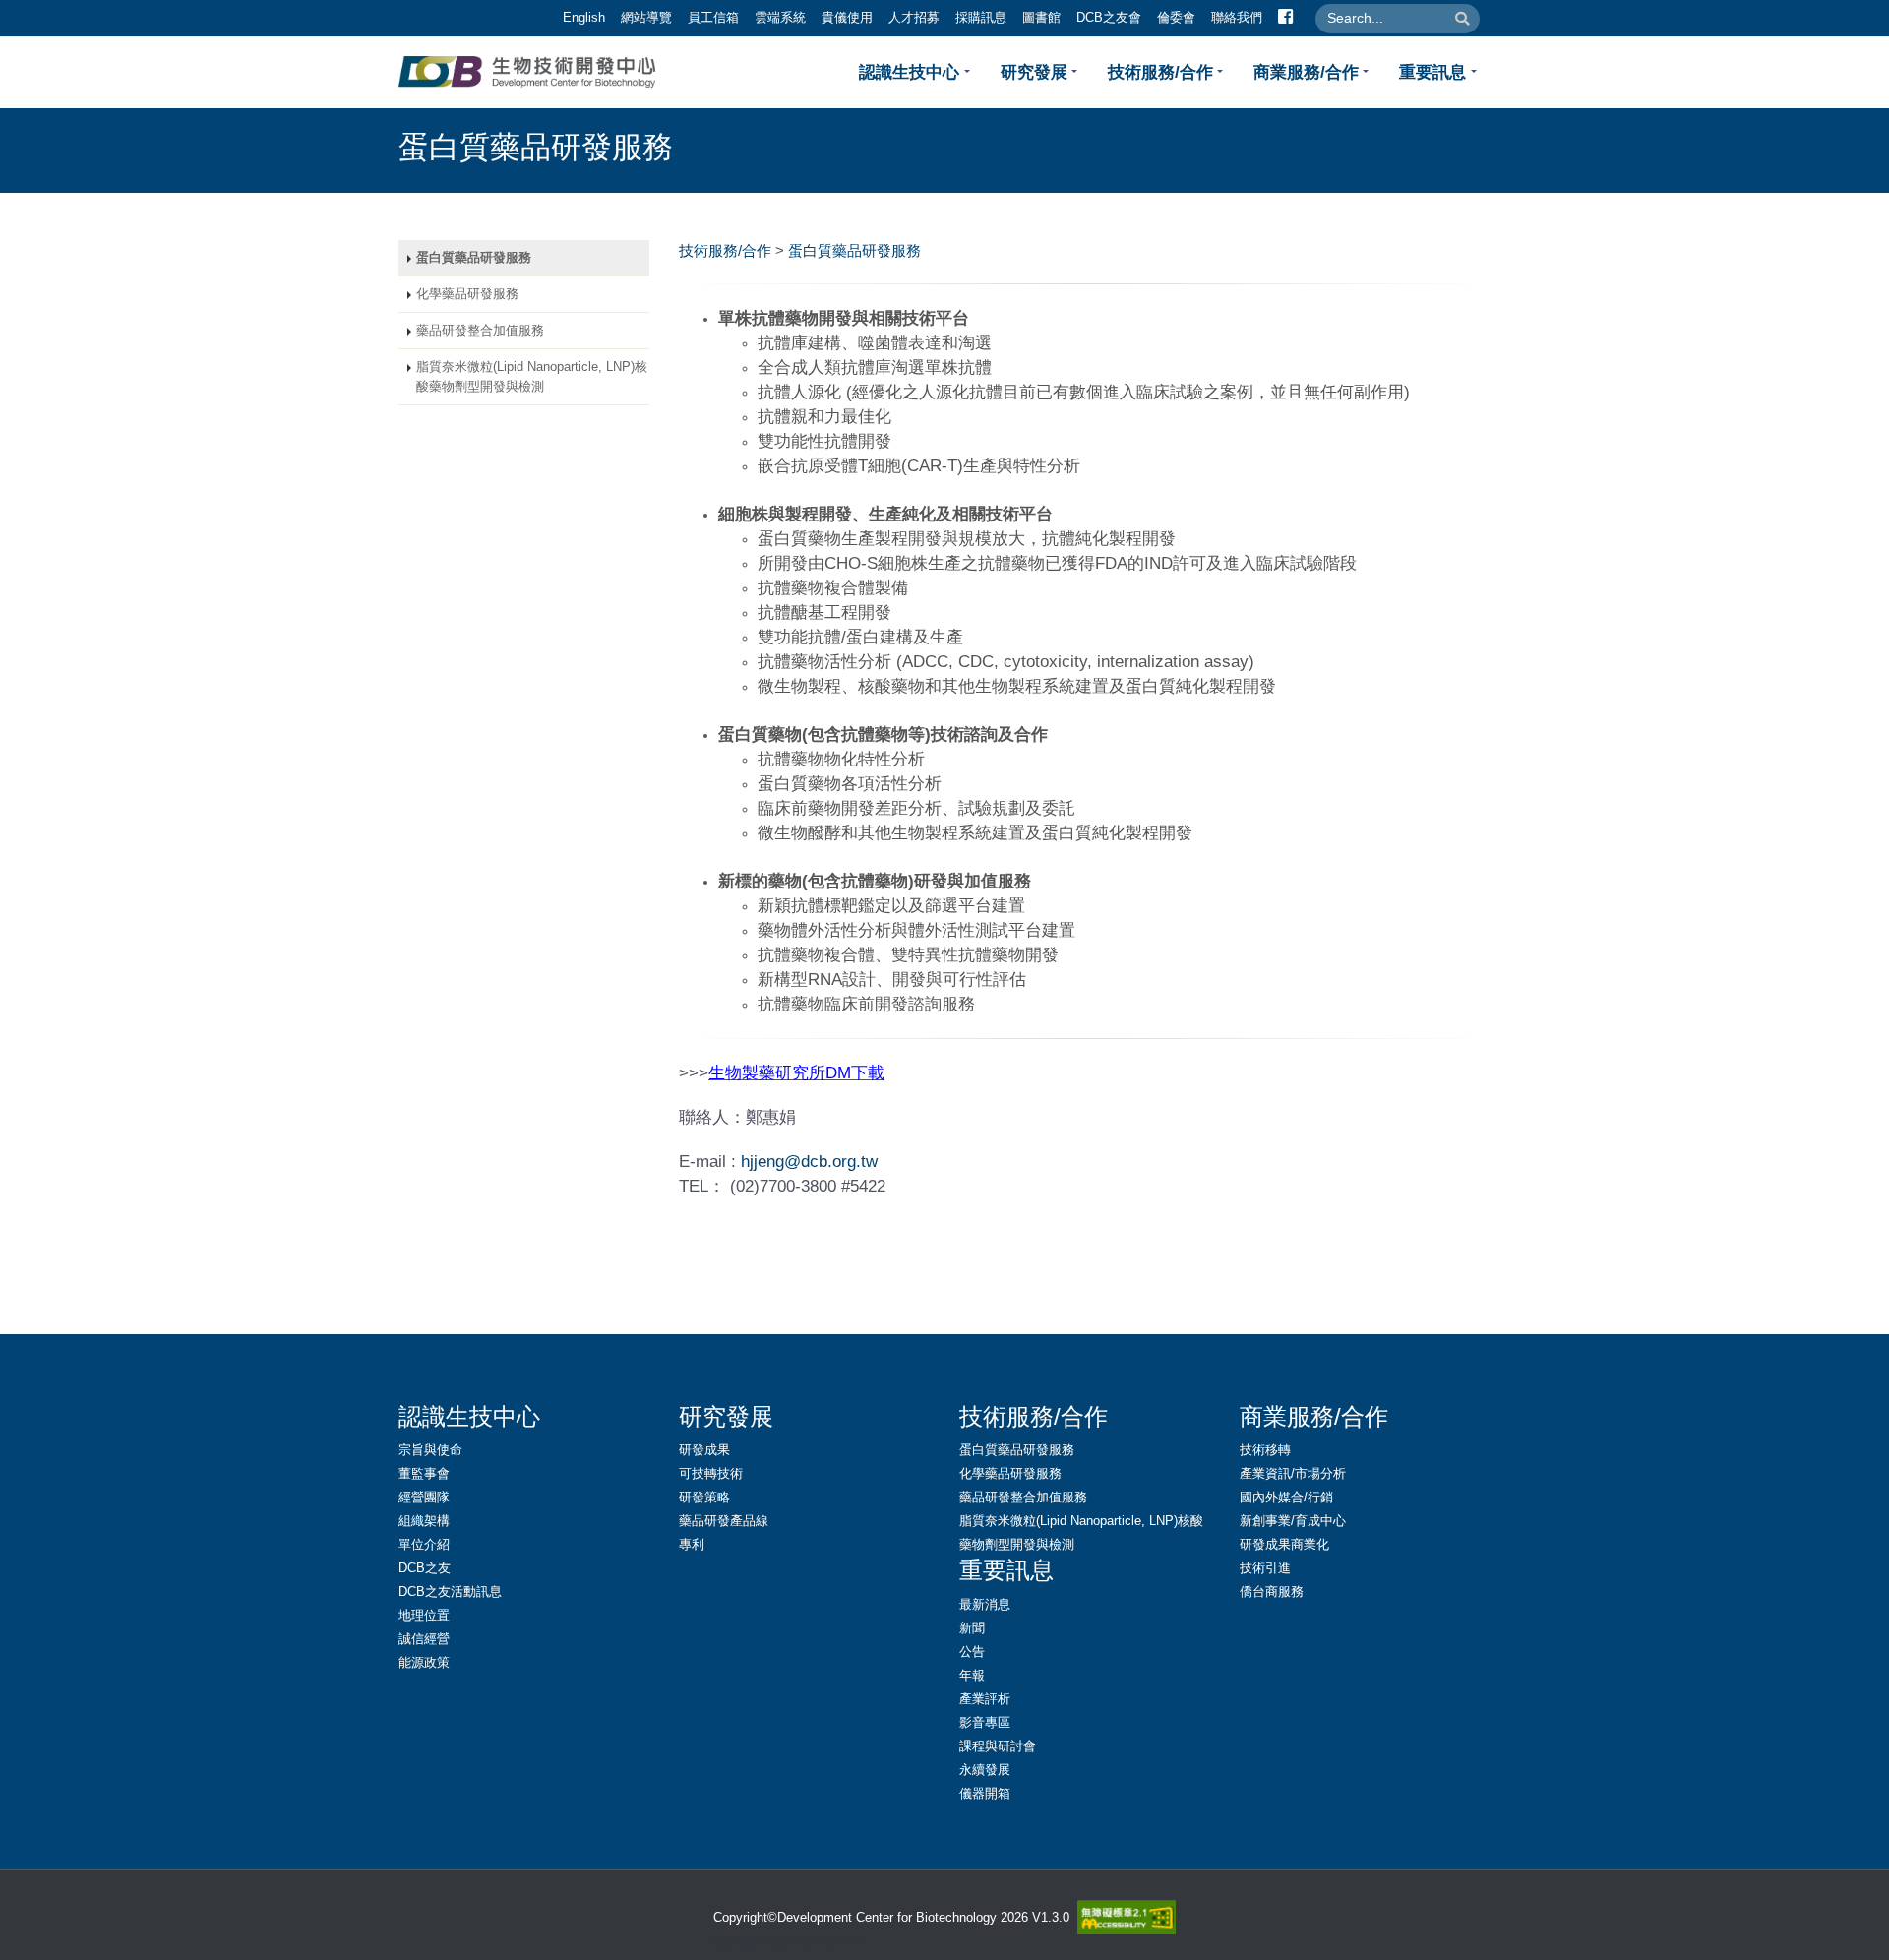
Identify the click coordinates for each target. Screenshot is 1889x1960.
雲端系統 (780, 18)
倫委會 (1176, 18)
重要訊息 (1432, 72)
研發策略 (704, 1498)
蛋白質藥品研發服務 (474, 258)
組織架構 (424, 1521)
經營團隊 (424, 1498)
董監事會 (424, 1474)
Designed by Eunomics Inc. (792, 1941)
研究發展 (1034, 72)
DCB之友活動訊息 (450, 1592)
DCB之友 (425, 1568)
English (584, 18)
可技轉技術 (711, 1474)
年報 (972, 1676)
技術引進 (1265, 1568)
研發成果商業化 (1284, 1545)
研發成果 (704, 1450)
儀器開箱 (985, 1794)
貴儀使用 (847, 18)
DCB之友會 (1109, 18)
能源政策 (424, 1663)
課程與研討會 (998, 1746)
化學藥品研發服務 (467, 294)
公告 (972, 1652)
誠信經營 (424, 1639)
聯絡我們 (1237, 18)
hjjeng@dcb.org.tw (809, 1161)
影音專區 (985, 1723)
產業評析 (985, 1699)
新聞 (972, 1628)
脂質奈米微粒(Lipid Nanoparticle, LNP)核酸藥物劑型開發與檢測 (532, 377)
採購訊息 (981, 18)
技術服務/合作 (1160, 72)
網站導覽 (646, 18)
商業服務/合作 (1306, 72)
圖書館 (1041, 18)
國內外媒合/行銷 (1286, 1498)
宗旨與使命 (430, 1450)
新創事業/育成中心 (1293, 1521)
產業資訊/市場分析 (1293, 1474)
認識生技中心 (909, 72)
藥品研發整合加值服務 (480, 331)
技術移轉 (1265, 1450)
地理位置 (424, 1616)
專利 (692, 1545)
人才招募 (914, 18)
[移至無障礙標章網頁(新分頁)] (1123, 1917)
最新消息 (985, 1605)
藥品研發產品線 (724, 1521)
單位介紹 (424, 1545)
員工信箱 (713, 18)
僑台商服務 (1272, 1592)
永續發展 (985, 1770)
